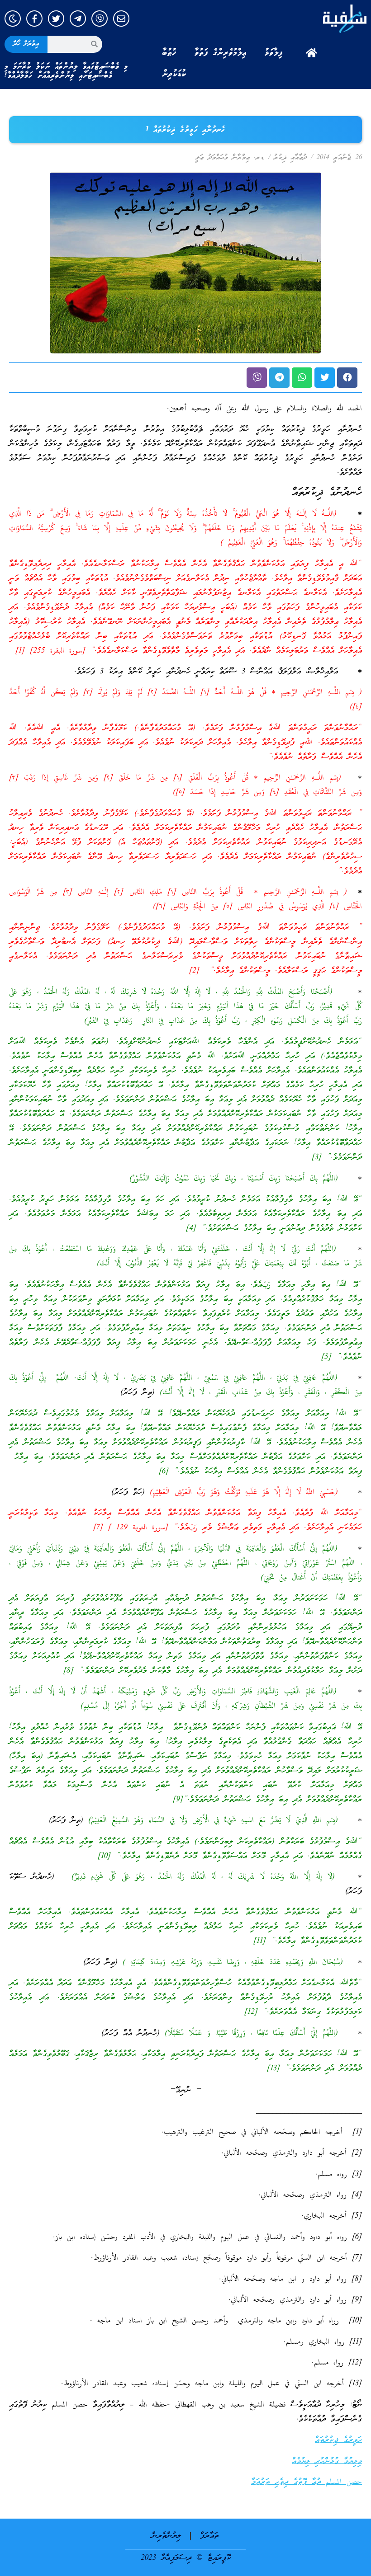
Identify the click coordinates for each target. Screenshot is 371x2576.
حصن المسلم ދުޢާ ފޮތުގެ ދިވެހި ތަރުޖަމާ (307, 2482)
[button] (347, 378)
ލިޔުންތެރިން (166, 2536)
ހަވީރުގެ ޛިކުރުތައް (338, 2440)
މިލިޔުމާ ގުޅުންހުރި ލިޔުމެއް (327, 2461)
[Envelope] (121, 19)
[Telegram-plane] (78, 19)
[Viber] (100, 19)
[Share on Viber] (257, 378)
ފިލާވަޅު (274, 53)
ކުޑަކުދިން (174, 74)
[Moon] (13, 19)
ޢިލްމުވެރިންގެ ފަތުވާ (221, 53)
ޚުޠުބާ (169, 53)
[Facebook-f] (34, 19)
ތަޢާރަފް (209, 2536)
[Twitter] (56, 19)
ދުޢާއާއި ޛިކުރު (290, 158)
